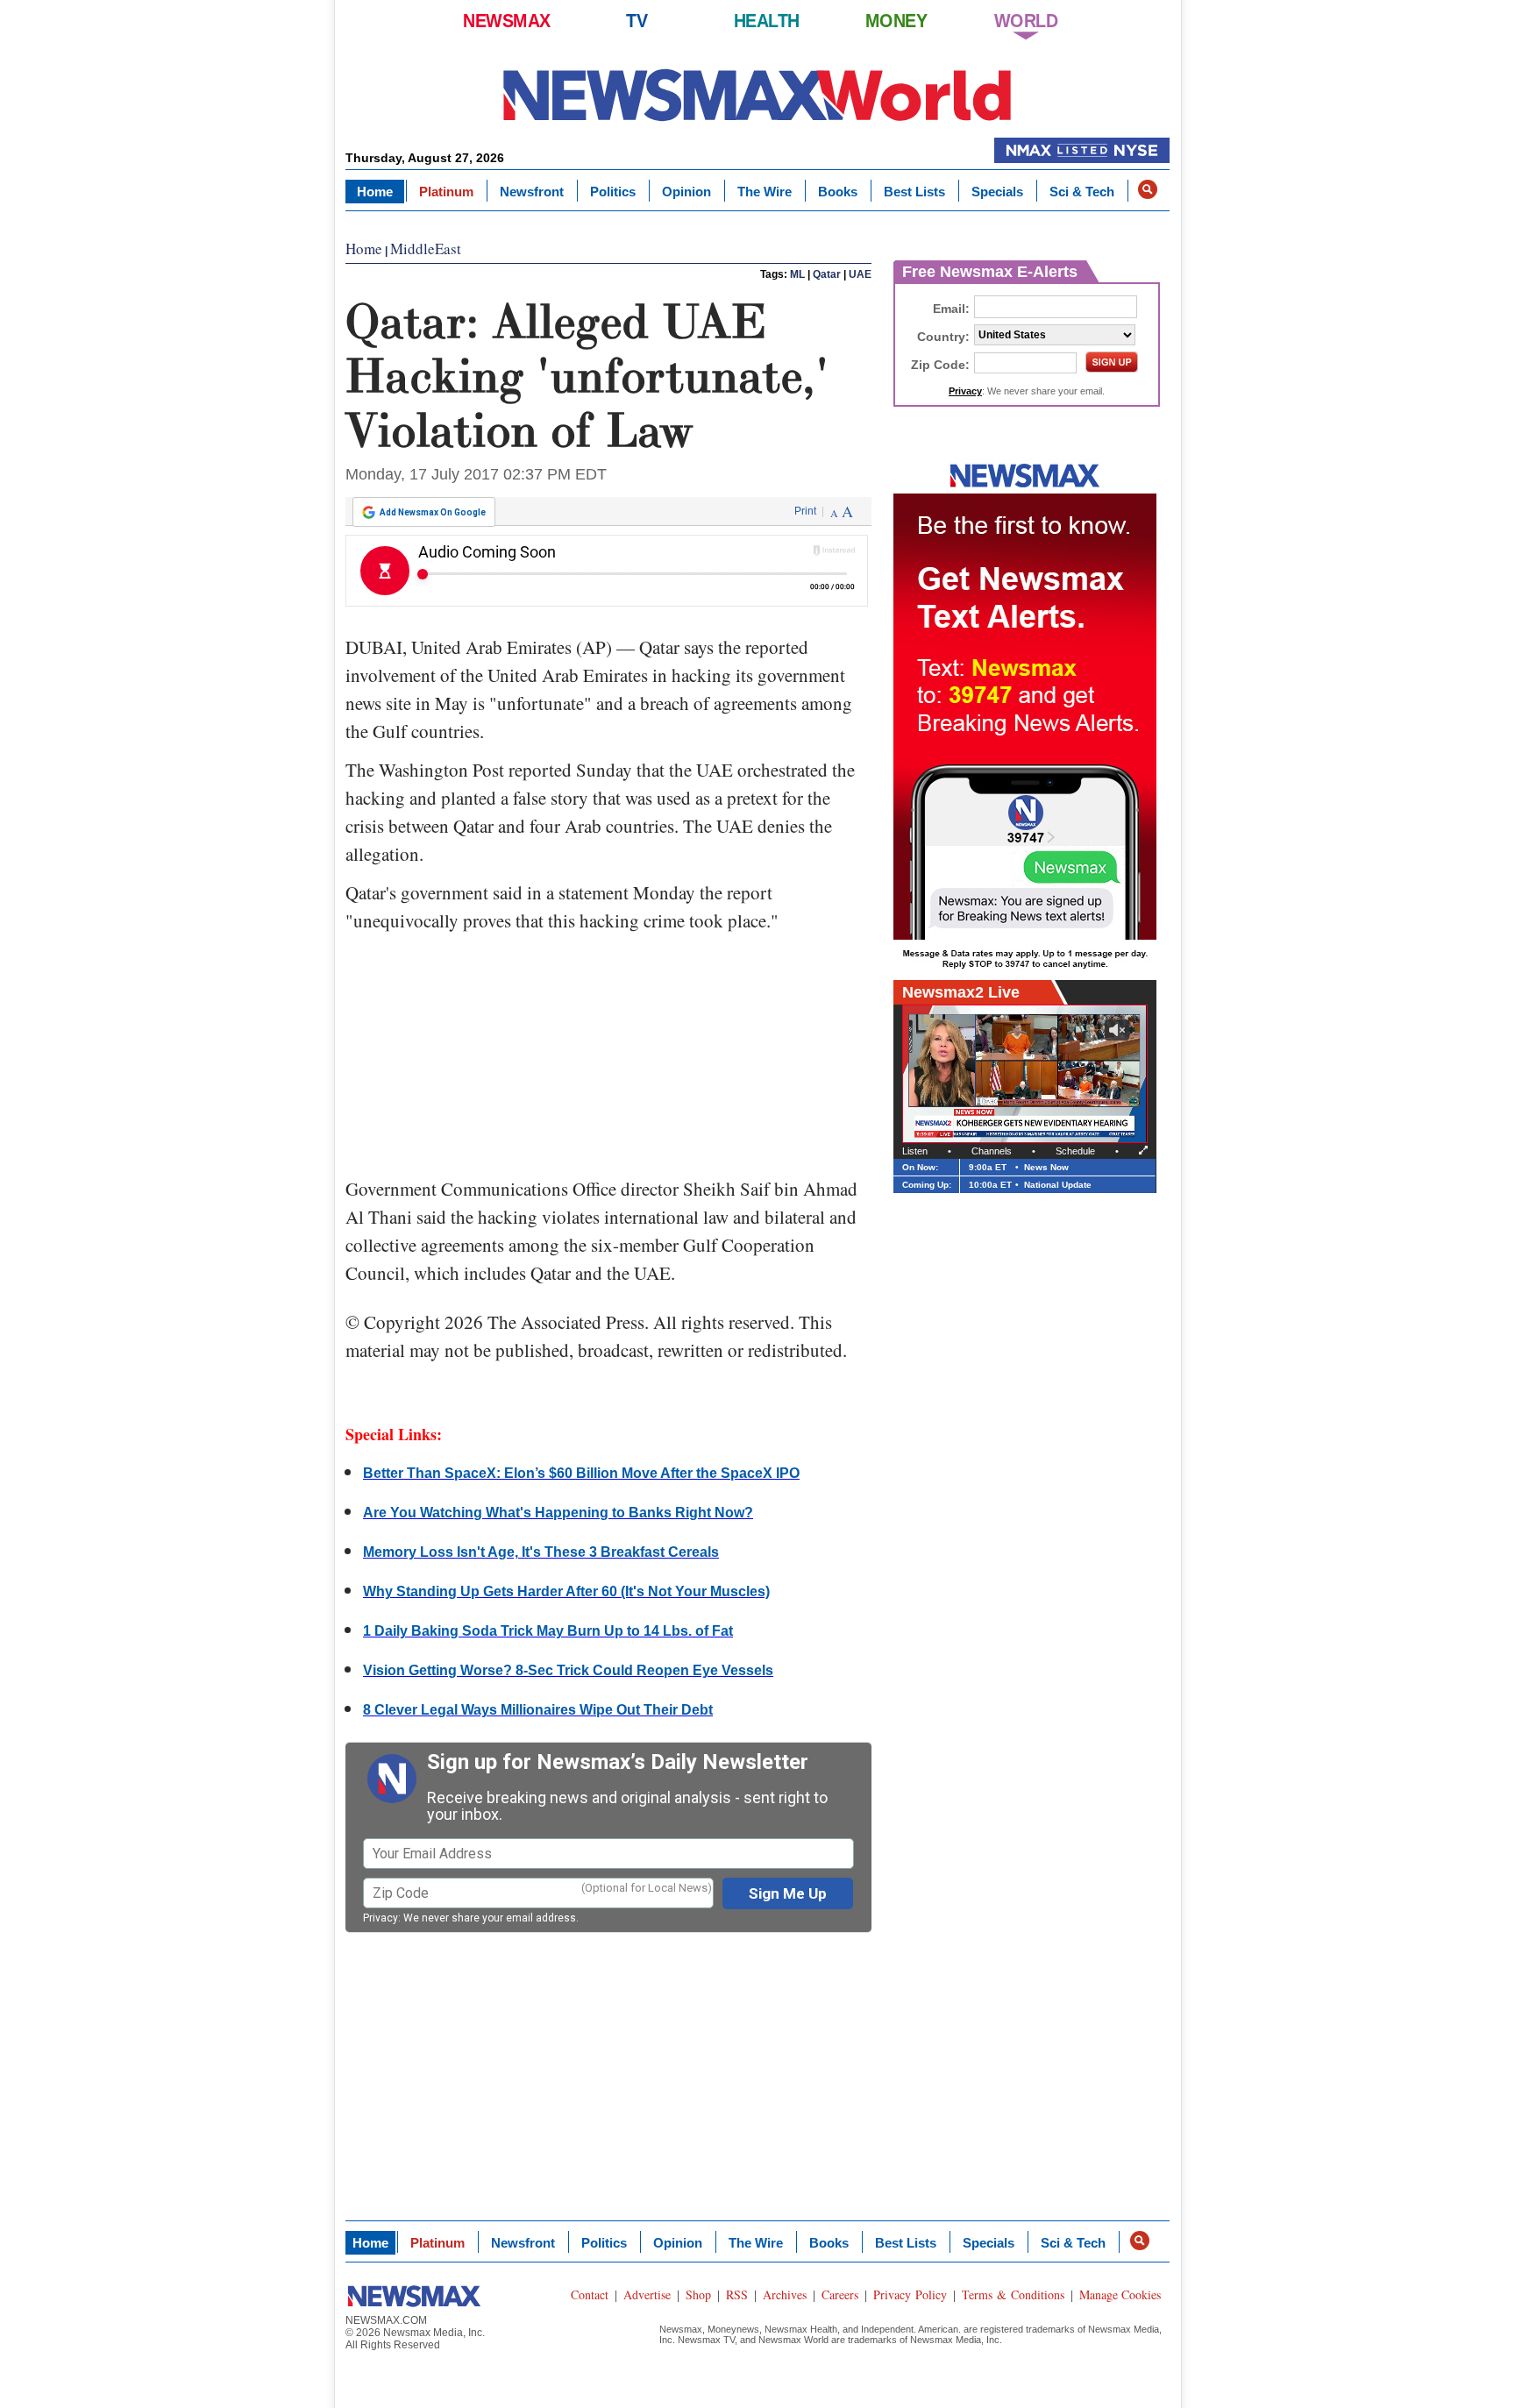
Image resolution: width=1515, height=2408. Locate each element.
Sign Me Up (788, 1893)
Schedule (1075, 1151)
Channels (992, 1151)
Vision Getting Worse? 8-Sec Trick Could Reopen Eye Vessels (568, 1670)
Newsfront (532, 192)
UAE (860, 274)
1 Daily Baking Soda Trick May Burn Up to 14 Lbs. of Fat (548, 1631)
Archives (785, 2294)
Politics (613, 192)
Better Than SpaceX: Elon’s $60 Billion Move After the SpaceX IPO (581, 1473)
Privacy (381, 1918)
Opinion (686, 192)
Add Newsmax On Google (433, 512)
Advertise (647, 2294)
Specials (997, 192)
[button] (1148, 189)
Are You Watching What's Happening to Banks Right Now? (558, 1513)
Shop (698, 2294)
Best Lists (914, 192)
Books (838, 192)
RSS (737, 2294)
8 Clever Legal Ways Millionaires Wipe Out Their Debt (538, 1710)
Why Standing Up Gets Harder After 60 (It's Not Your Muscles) (566, 1591)
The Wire (765, 192)
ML (797, 274)
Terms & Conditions (1013, 2294)
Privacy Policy (910, 2294)
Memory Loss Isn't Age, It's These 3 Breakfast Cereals (541, 1552)
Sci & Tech (1082, 192)
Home (375, 192)
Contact (590, 2294)
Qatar (827, 274)
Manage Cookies (1120, 2294)
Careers (840, 2294)
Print (805, 511)
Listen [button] (915, 1151)
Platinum (446, 192)
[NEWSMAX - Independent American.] (757, 94)
